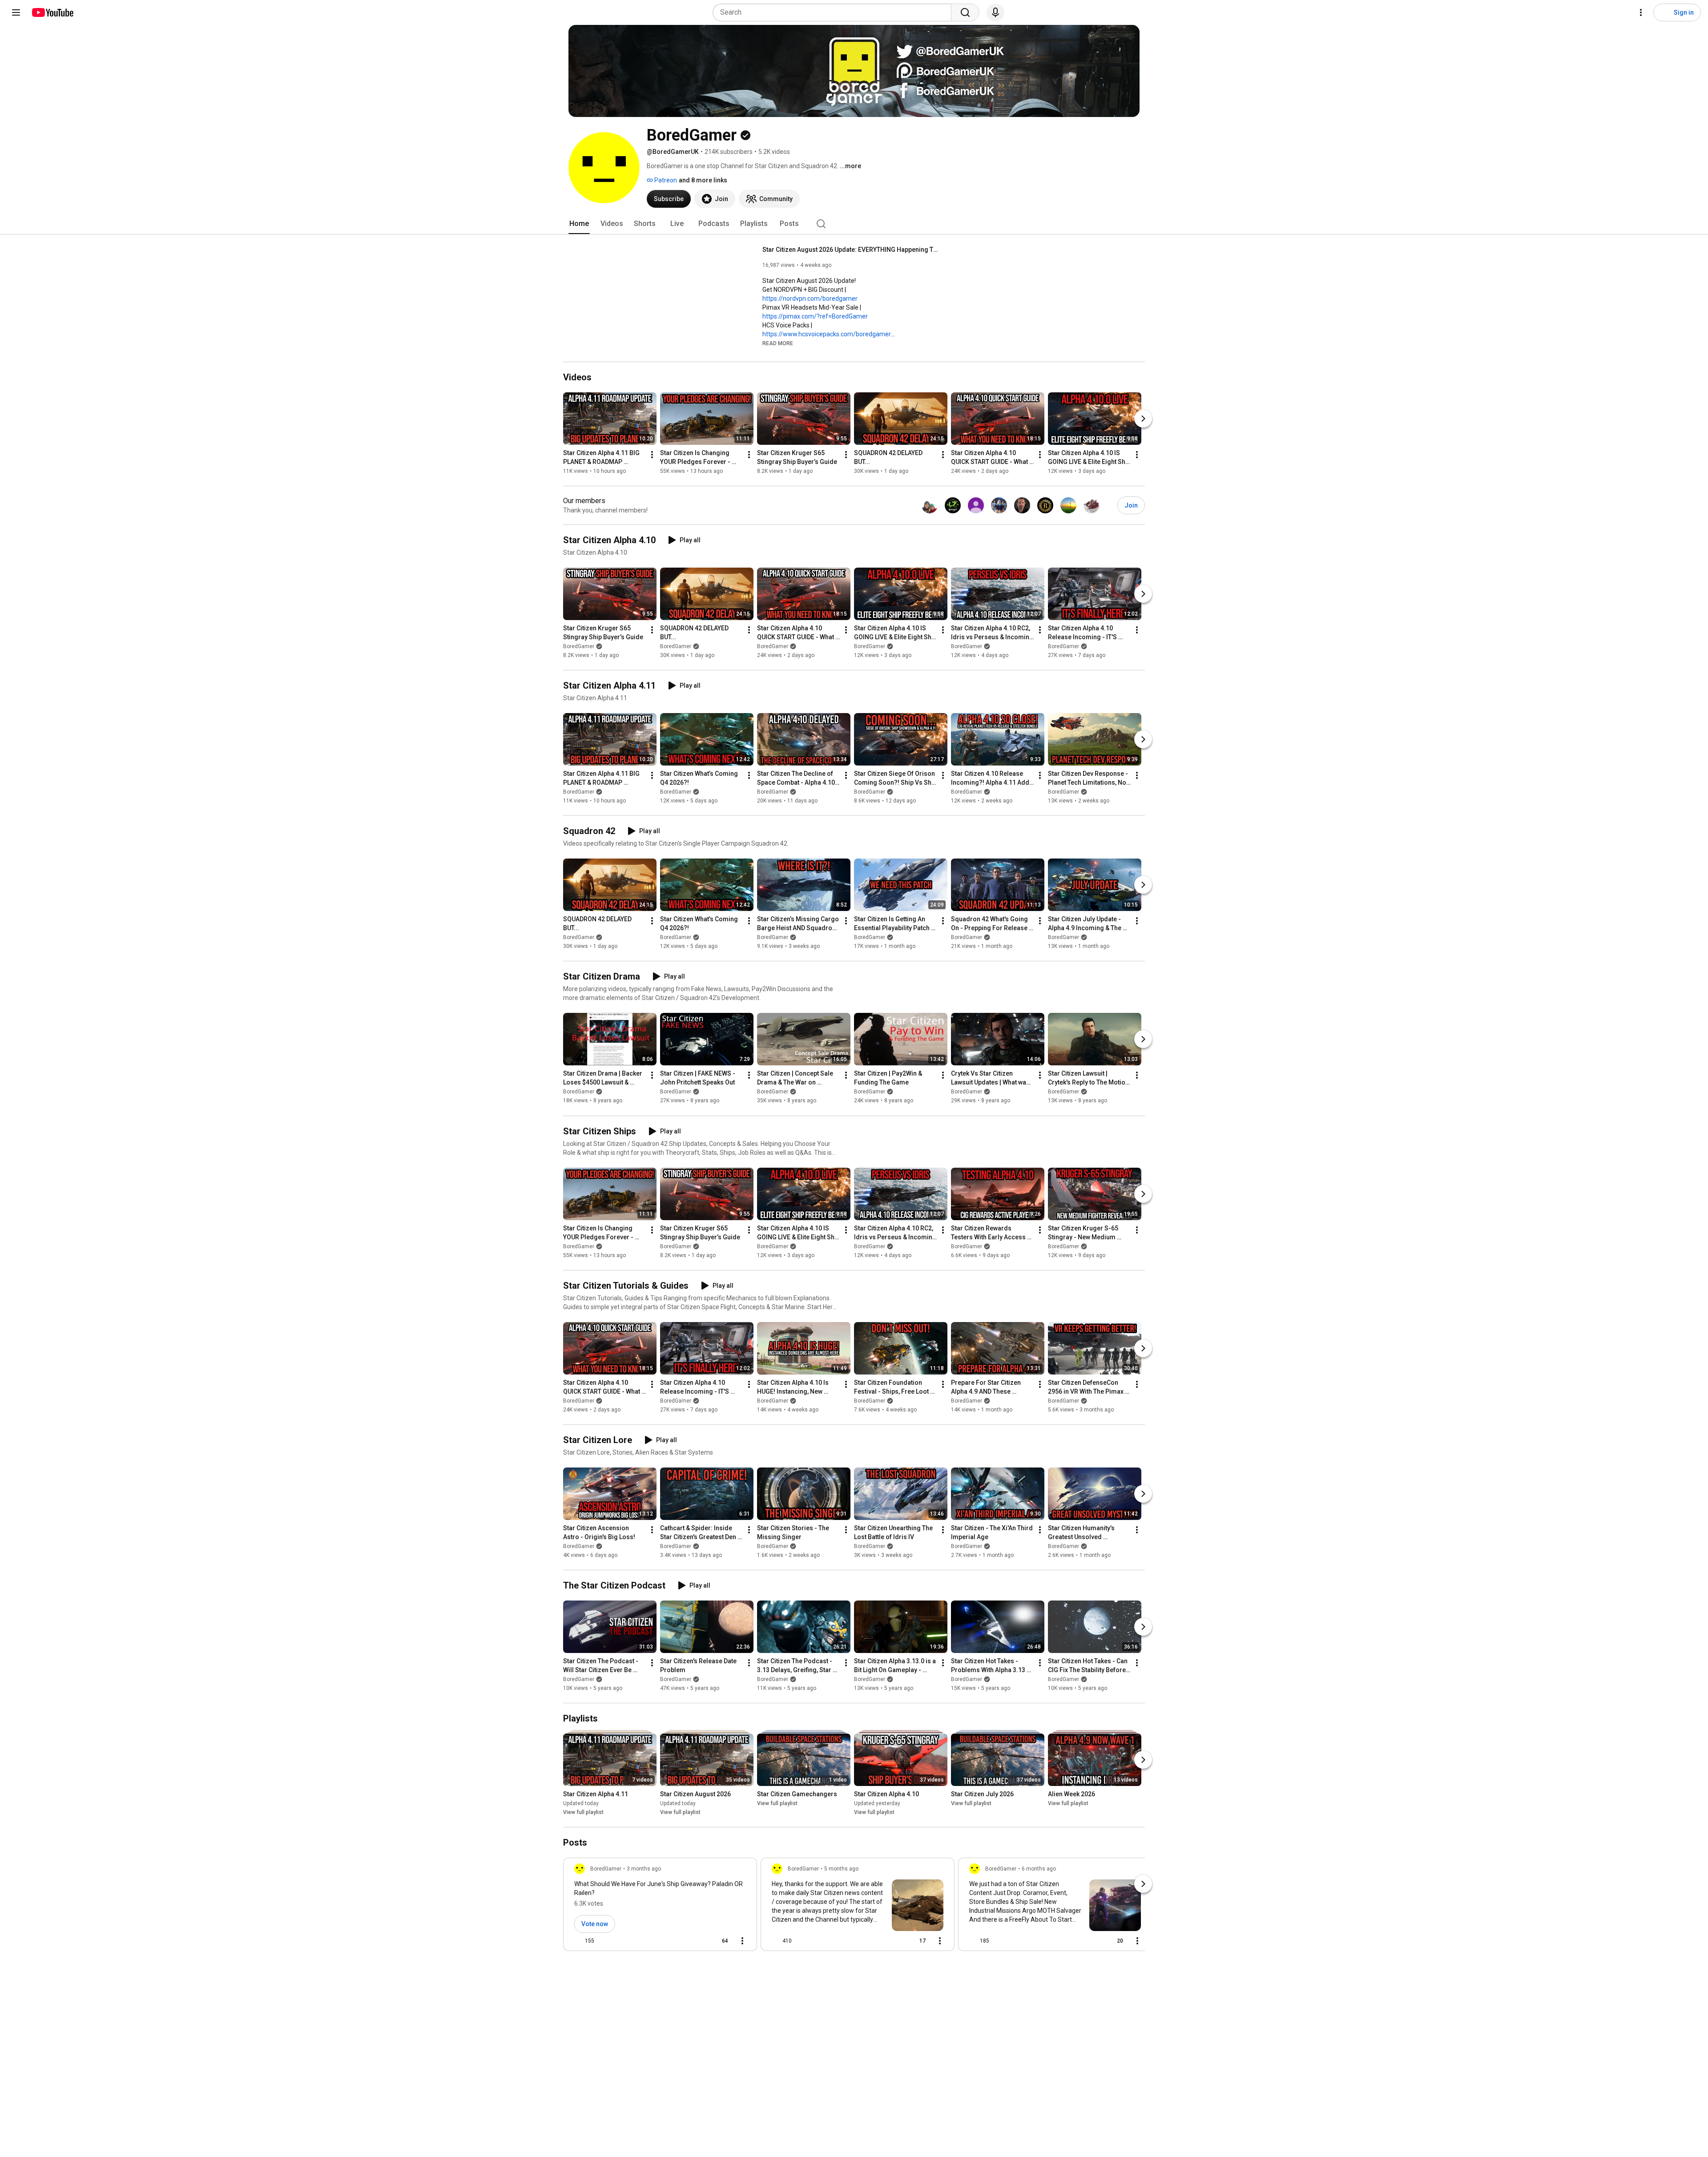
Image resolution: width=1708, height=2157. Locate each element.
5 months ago (841, 1869)
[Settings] (1641, 12)
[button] (778, 343)
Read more (778, 343)
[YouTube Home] (52, 12)
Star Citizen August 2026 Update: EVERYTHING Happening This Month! (852, 250)
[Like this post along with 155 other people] (578, 1941)
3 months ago (644, 1869)
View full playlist (583, 1812)
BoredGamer (579, 646)
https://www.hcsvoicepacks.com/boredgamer (827, 334)
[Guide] (16, 12)
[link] (660, 1907)
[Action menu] (742, 1941)
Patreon (665, 180)
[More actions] (652, 455)
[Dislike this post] (605, 1941)
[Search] (965, 12)
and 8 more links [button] (703, 180)
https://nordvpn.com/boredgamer (810, 298)
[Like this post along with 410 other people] (775, 1941)
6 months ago (1039, 1869)
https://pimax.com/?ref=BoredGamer (815, 316)
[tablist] (854, 224)
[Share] (694, 1941)
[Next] (1143, 419)
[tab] (579, 224)
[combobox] (835, 12)
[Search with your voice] (995, 12)
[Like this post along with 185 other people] (973, 1941)
